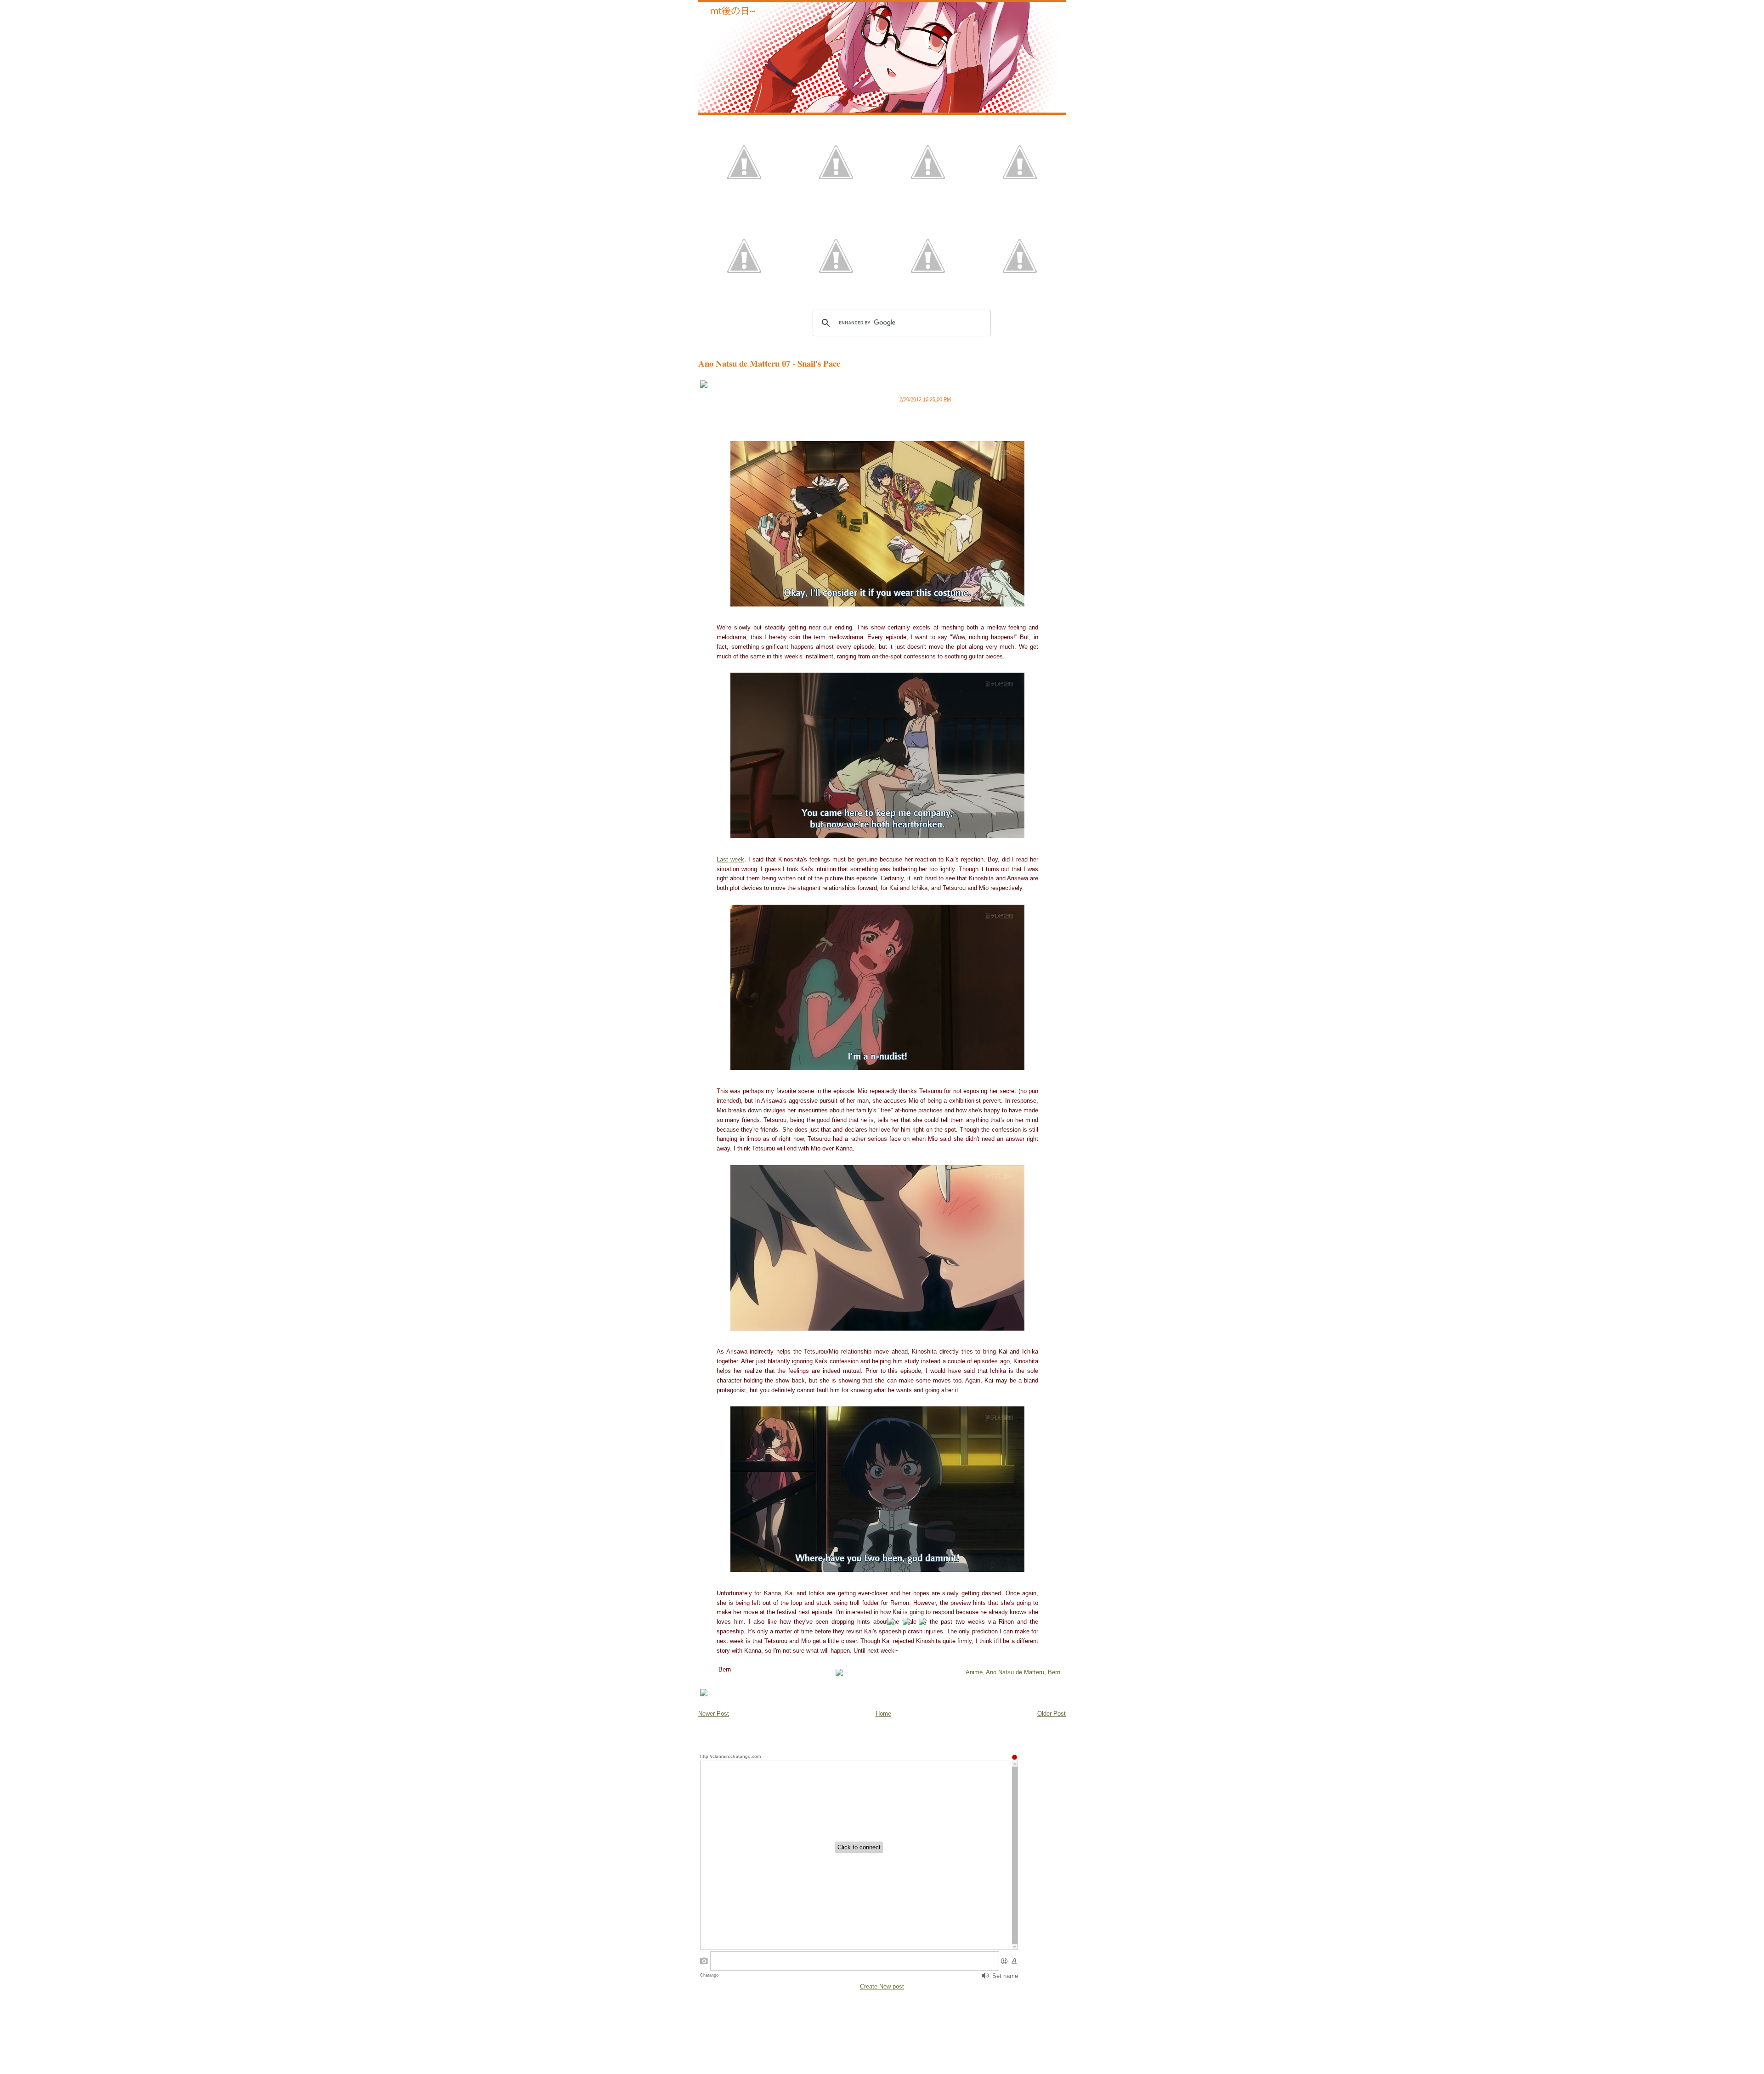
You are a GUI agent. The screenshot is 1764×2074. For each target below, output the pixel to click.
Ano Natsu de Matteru (1015, 1672)
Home (883, 1714)
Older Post (1052, 1714)
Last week (730, 859)
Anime (974, 1672)
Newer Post (714, 1714)
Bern (1054, 1672)
